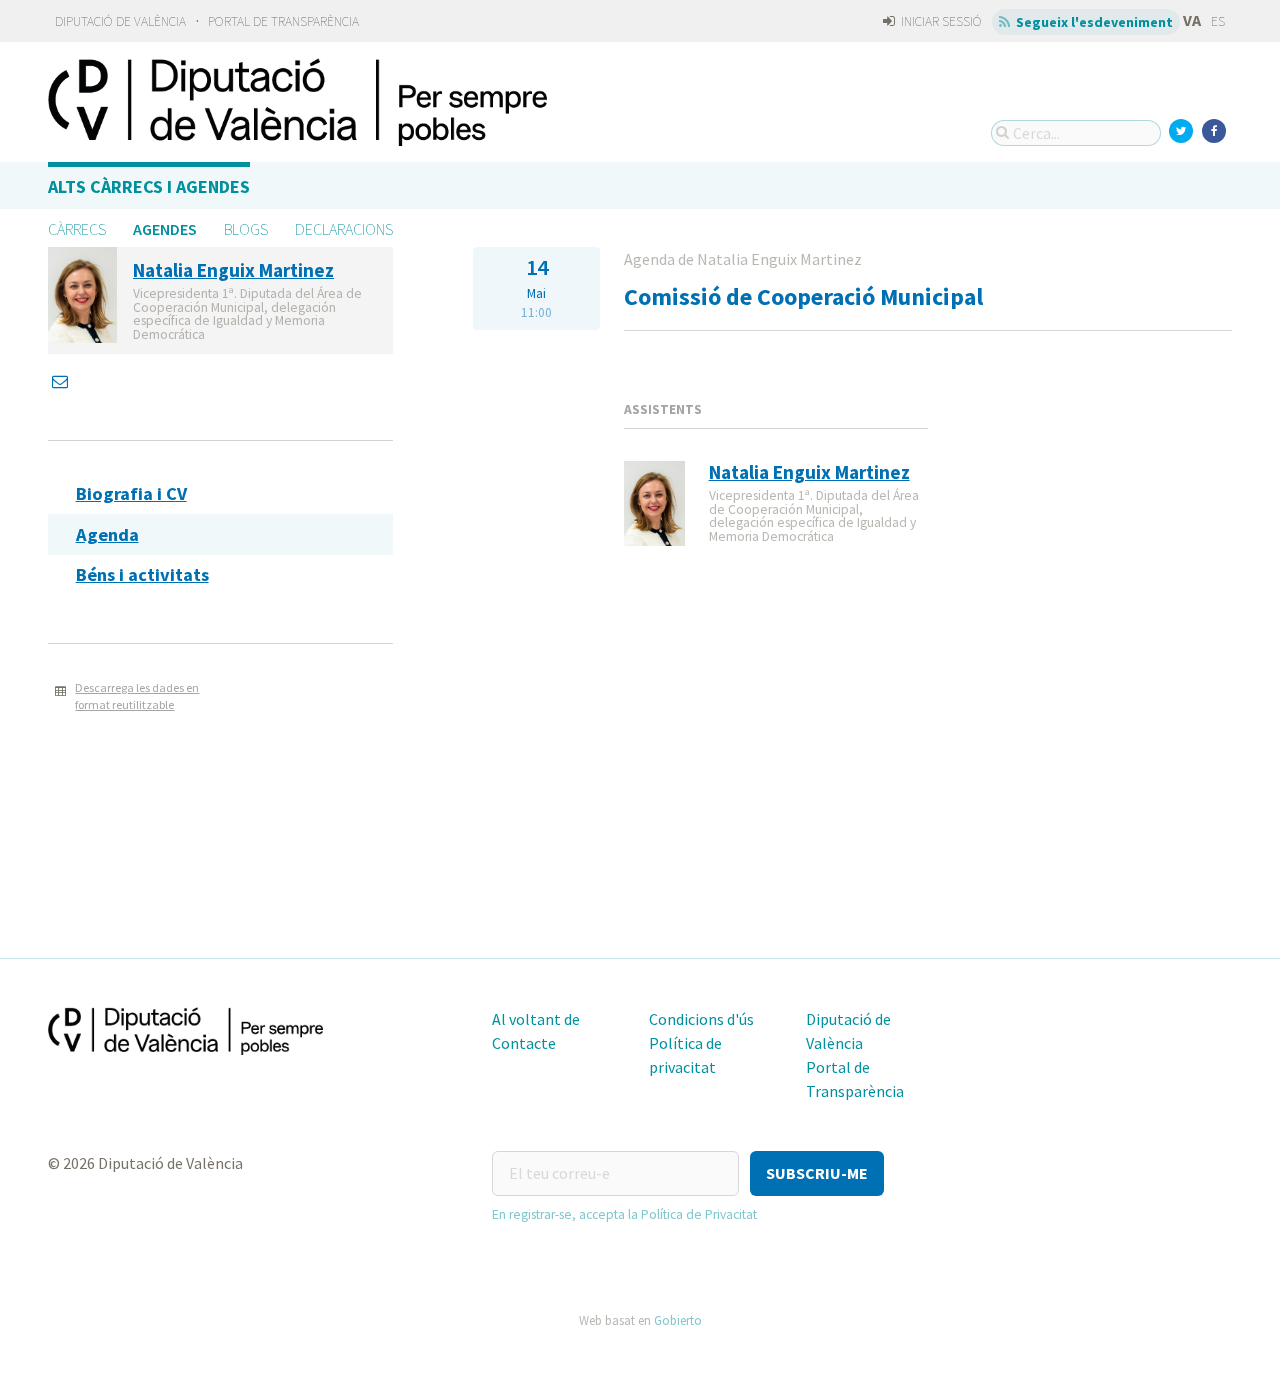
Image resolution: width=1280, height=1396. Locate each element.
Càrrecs (77, 229)
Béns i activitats (142, 574)
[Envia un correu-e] (62, 381)
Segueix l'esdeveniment (1093, 22)
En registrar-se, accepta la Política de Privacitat (624, 1214)
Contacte (524, 1043)
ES (1218, 21)
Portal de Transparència (283, 21)
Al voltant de (536, 1019)
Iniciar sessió (940, 21)
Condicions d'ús (701, 1019)
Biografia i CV (131, 493)
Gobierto (678, 1320)
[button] (817, 1173)
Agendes (165, 229)
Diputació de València (120, 21)
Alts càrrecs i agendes (149, 186)
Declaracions (344, 229)
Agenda (107, 534)
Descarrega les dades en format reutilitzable (137, 696)
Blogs (246, 229)
